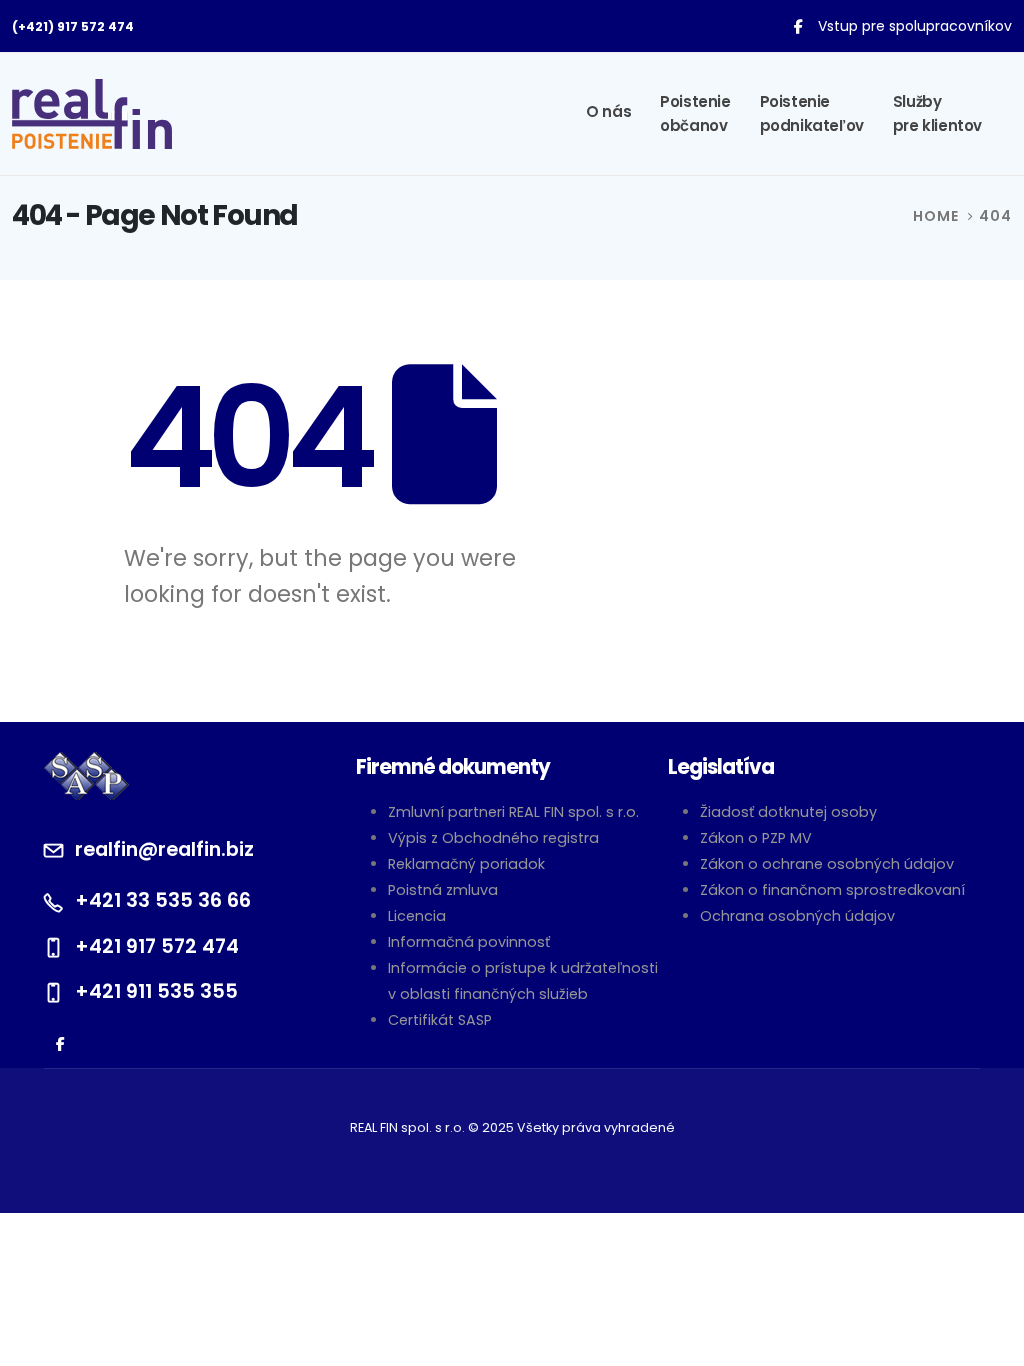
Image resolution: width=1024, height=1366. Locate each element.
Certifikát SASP (440, 1020)
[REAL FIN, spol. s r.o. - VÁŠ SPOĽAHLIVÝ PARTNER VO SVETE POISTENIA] (92, 114)
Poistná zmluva (443, 890)
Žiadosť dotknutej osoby (788, 812)
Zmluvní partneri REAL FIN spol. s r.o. (513, 812)
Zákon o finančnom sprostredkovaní (832, 890)
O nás (608, 111)
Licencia (417, 916)
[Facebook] (798, 26)
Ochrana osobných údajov (797, 916)
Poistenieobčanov (695, 113)
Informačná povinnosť (469, 942)
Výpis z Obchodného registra (493, 838)
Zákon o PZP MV (756, 838)
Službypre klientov (937, 113)
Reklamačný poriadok (466, 864)
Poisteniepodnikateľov (812, 113)
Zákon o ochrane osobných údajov (827, 864)
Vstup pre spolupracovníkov (915, 26)
